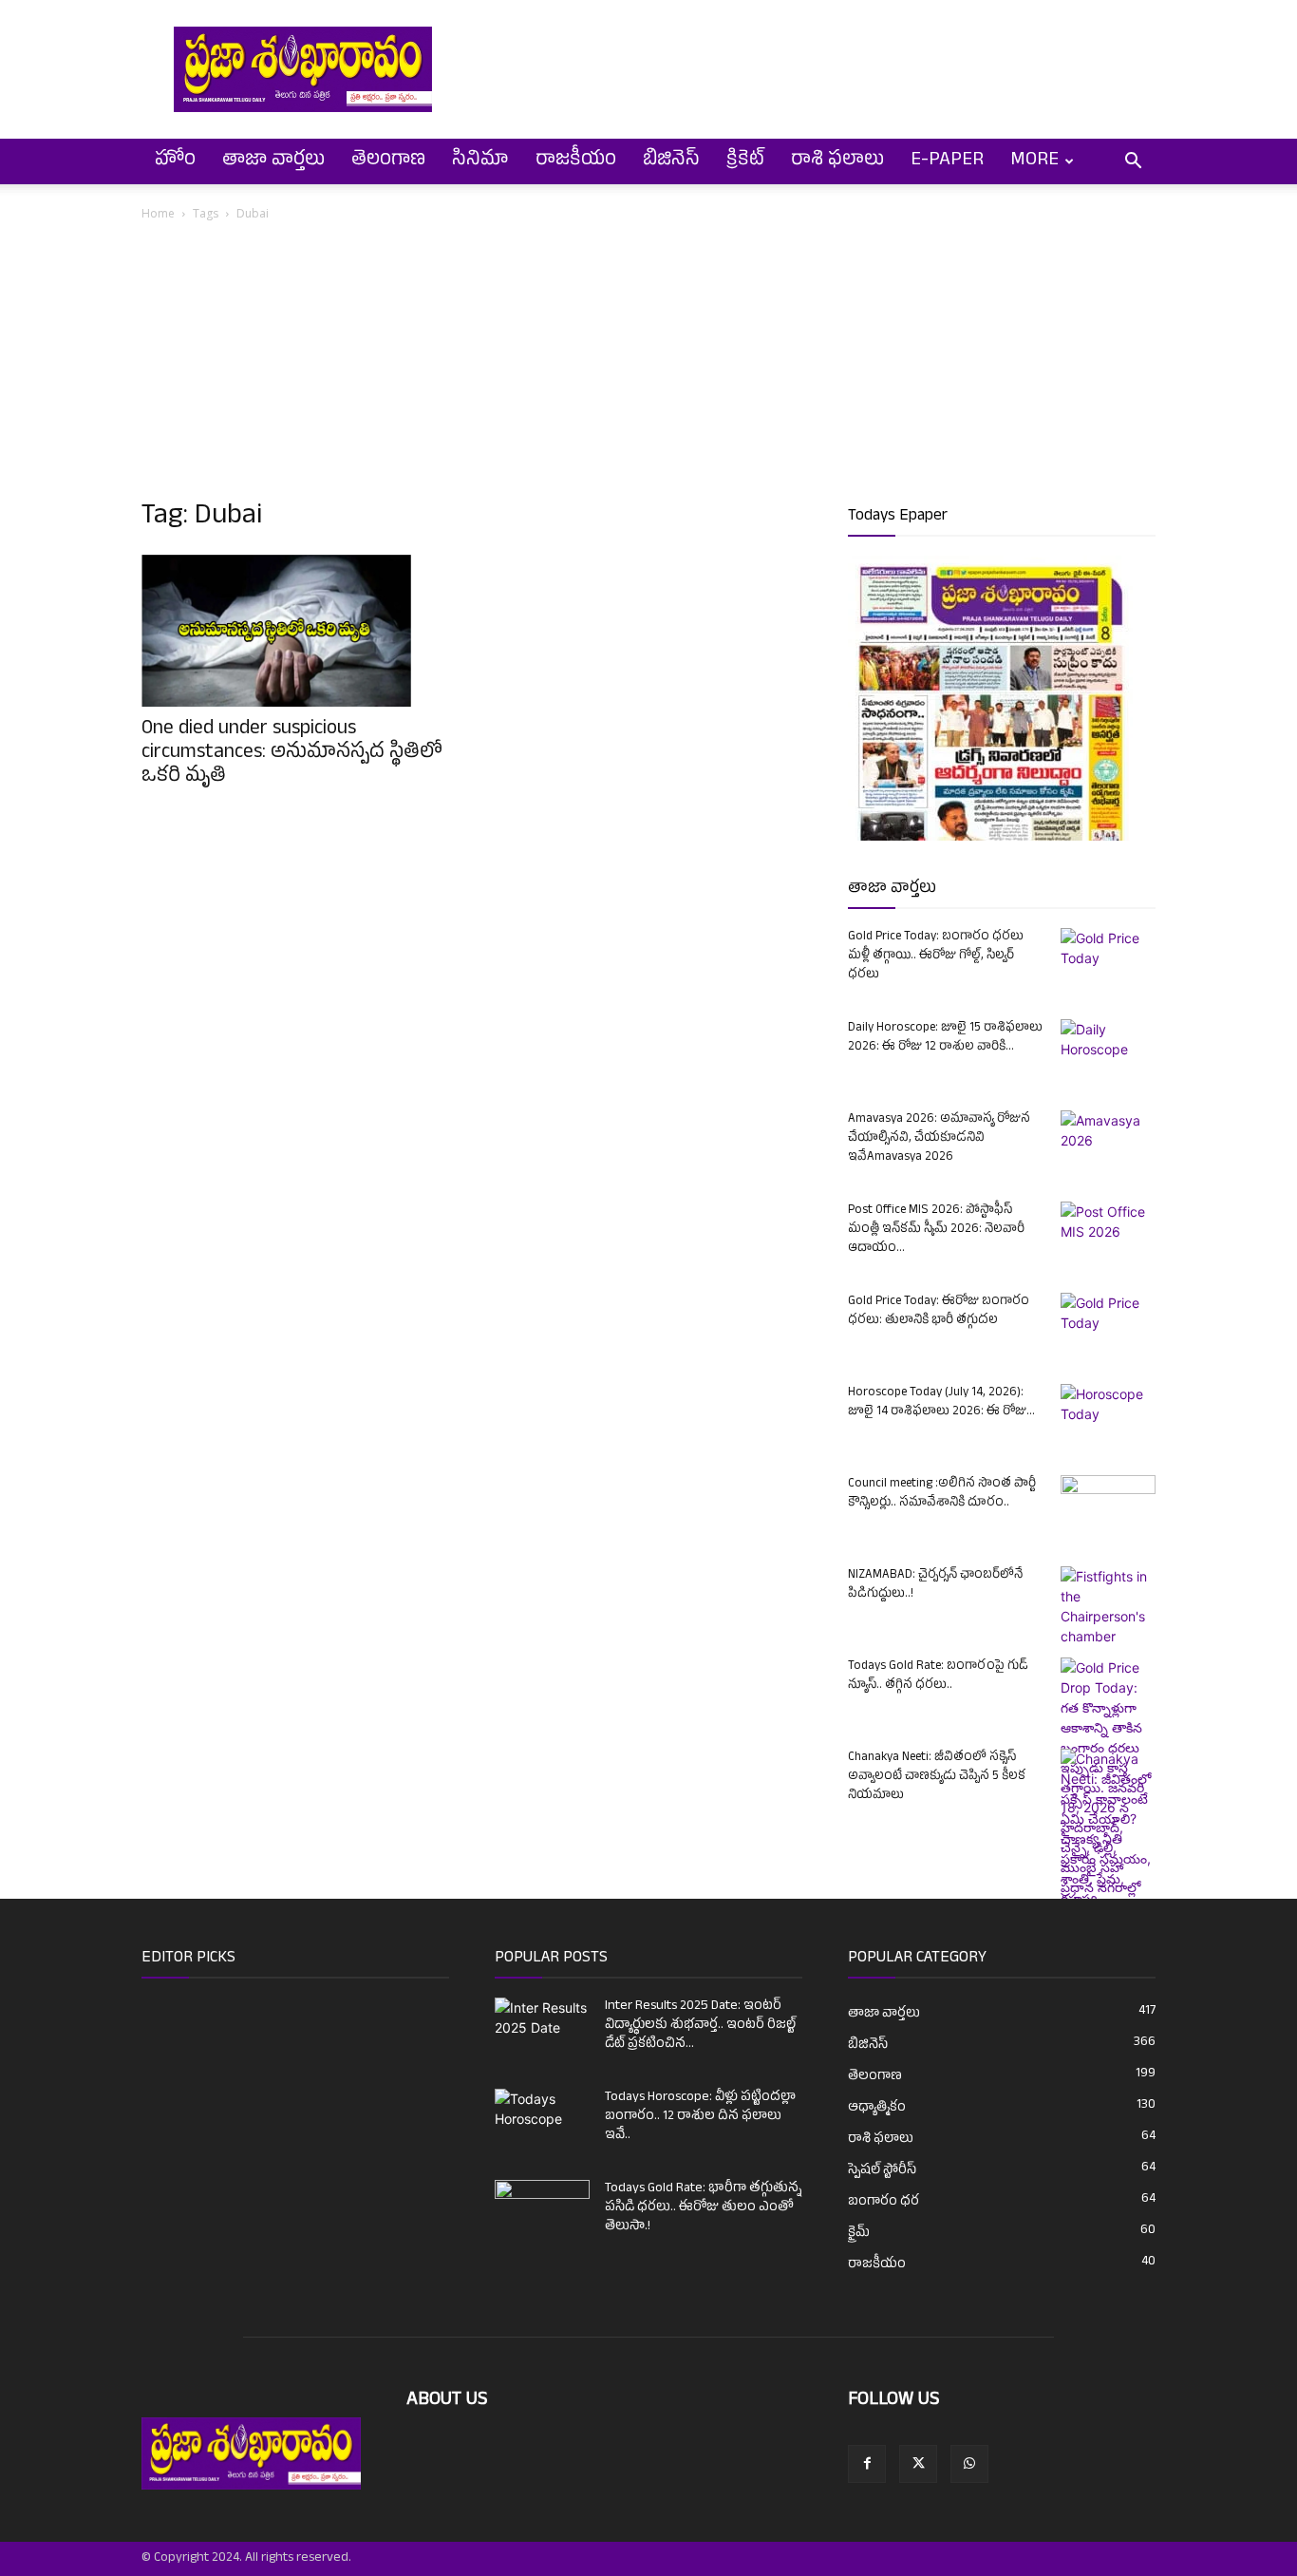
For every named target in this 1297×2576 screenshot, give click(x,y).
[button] (1133, 163)
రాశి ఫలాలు (837, 161)
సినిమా (480, 161)
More (1034, 161)
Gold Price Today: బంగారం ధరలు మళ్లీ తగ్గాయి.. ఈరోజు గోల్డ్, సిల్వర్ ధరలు (936, 957)
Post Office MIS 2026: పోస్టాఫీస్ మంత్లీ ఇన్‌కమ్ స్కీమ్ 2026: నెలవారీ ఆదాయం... (936, 1230)
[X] (918, 2464)
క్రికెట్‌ (745, 161)
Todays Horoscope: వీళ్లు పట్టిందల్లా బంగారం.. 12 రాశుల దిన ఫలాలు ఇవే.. (700, 2117)
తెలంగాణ (388, 161)
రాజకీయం (576, 161)
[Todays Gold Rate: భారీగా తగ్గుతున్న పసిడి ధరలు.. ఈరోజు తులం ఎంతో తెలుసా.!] (542, 2213)
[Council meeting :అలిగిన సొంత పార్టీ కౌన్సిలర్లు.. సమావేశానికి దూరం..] (1108, 1508)
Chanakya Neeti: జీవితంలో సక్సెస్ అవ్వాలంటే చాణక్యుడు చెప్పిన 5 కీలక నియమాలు (937, 1777)
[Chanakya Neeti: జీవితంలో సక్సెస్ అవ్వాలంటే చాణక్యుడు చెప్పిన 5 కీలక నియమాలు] (1108, 1868)
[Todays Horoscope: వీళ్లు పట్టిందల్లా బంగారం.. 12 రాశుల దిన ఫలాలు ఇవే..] (542, 2115)
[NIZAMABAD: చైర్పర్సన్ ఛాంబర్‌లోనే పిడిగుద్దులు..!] (1108, 1606)
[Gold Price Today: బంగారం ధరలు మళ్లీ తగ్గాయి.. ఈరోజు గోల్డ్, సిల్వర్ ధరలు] (1108, 961)
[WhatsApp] (969, 2464)
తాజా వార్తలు (273, 161)
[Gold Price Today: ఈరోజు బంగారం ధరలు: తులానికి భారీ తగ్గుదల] (1108, 1326)
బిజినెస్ (671, 161)
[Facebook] (867, 2464)
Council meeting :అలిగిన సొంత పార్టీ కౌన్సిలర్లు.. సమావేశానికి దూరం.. (942, 1494)
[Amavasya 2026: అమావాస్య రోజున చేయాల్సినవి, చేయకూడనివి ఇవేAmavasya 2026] (1108, 1144)
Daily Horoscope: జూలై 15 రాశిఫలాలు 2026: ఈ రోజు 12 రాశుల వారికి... (945, 1038)
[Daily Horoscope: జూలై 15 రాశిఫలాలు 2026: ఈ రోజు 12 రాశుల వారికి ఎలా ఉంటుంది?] (1108, 1052)
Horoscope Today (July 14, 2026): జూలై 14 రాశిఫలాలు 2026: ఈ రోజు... (941, 1403)
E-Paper (947, 161)
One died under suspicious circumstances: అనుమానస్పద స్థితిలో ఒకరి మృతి (292, 754)
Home (158, 213)
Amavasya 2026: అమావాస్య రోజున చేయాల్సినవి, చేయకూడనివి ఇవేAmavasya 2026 (939, 1139)
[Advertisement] (648, 367)
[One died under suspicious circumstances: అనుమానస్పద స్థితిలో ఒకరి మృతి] (295, 631)
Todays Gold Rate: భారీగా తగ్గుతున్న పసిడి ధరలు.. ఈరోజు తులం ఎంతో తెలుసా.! (703, 2208)
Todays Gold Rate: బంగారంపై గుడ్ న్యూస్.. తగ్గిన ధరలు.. (938, 1676)
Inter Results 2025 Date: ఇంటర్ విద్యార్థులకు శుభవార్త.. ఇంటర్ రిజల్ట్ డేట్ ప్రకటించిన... (700, 2026)
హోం (175, 161)
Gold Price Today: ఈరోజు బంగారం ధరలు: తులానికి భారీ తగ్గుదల (939, 1312)
